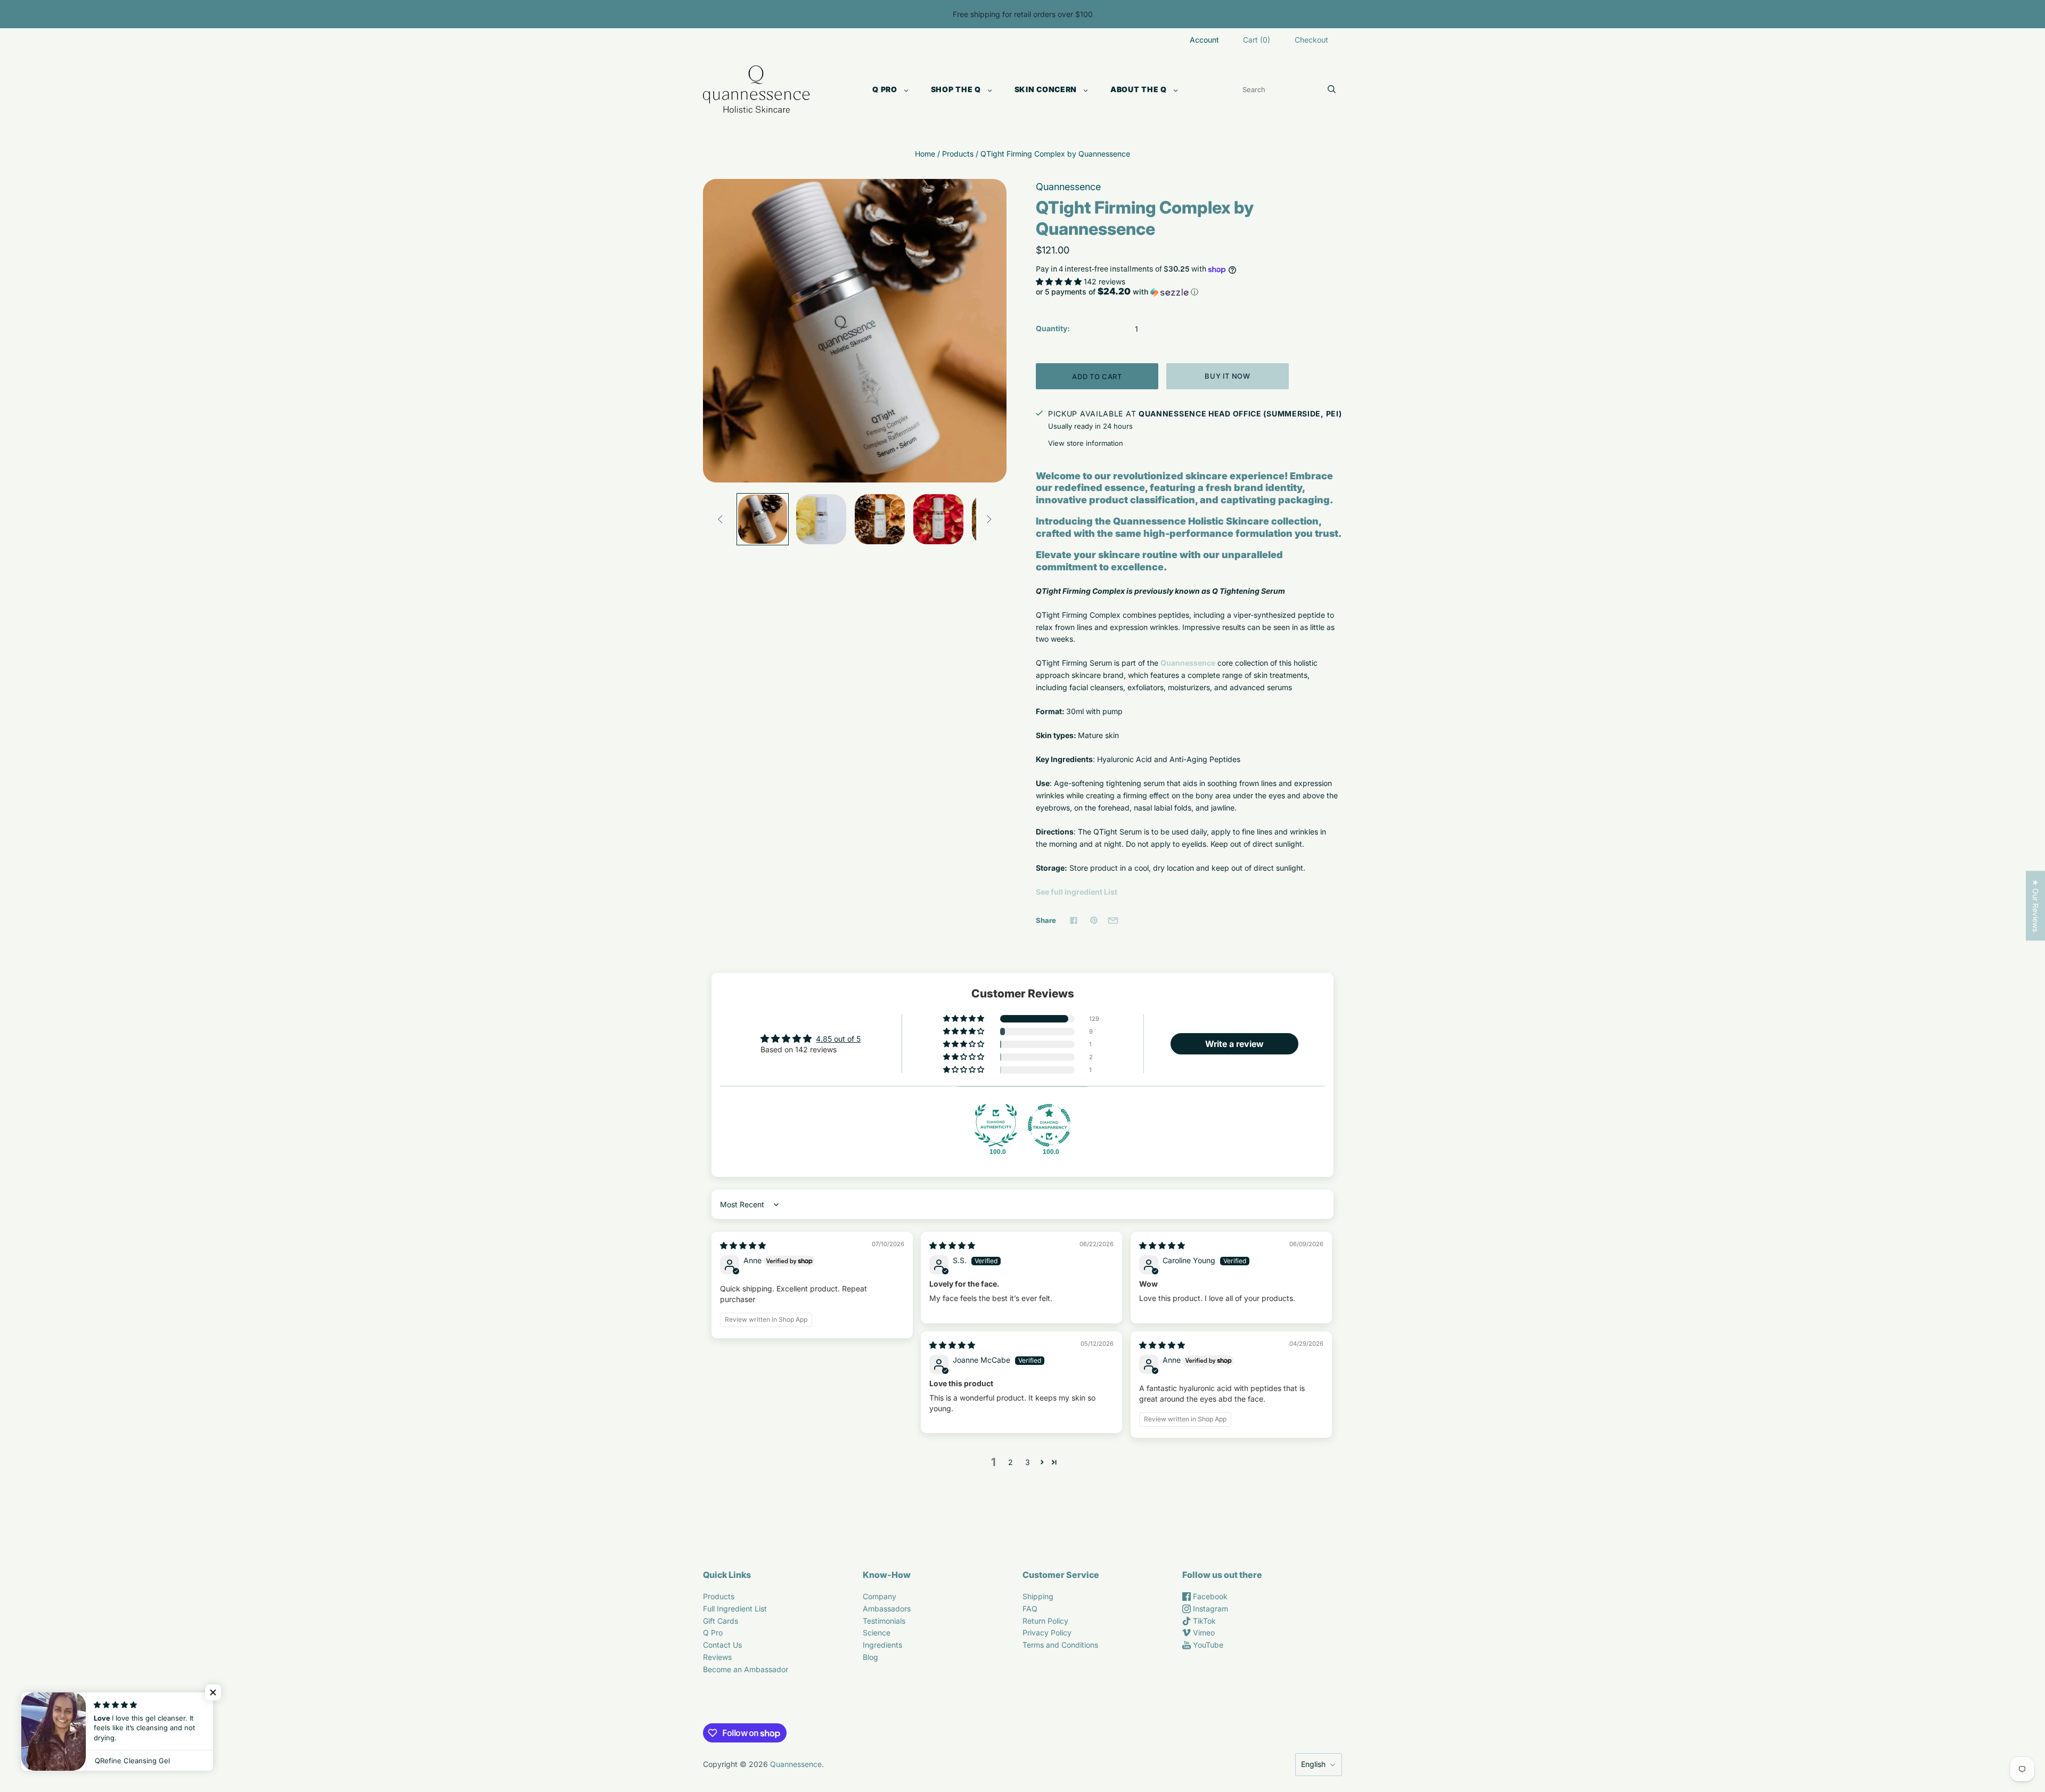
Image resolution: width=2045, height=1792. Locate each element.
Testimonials (884, 1621)
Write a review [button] (1234, 1044)
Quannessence (1068, 187)
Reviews (717, 1657)
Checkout (1311, 40)
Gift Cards (721, 1621)
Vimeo (1203, 1633)
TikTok (1203, 1621)
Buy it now (1228, 376)
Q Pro (885, 89)
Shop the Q (956, 89)
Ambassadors (887, 1609)
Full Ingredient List (735, 1609)
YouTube (1207, 1645)
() (1257, 40)
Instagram (1209, 1609)
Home (925, 154)
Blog (870, 1657)
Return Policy (1045, 1621)
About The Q (1139, 89)
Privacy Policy (1047, 1633)
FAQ (1030, 1609)
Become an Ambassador (746, 1669)
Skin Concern (1046, 89)
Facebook (1209, 1596)
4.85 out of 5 (838, 1039)
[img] (743, 1245)
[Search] (1332, 89)
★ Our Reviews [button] (2036, 906)
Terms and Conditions (1060, 1645)
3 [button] (1028, 1462)
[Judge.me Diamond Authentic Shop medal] (996, 1125)
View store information (1086, 443)
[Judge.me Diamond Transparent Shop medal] (1049, 1125)
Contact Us (722, 1645)
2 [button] (1011, 1462)
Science (877, 1633)
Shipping (1038, 1596)
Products (958, 154)
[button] (1060, 281)
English (1313, 1764)
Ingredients (882, 1645)
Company (880, 1596)
